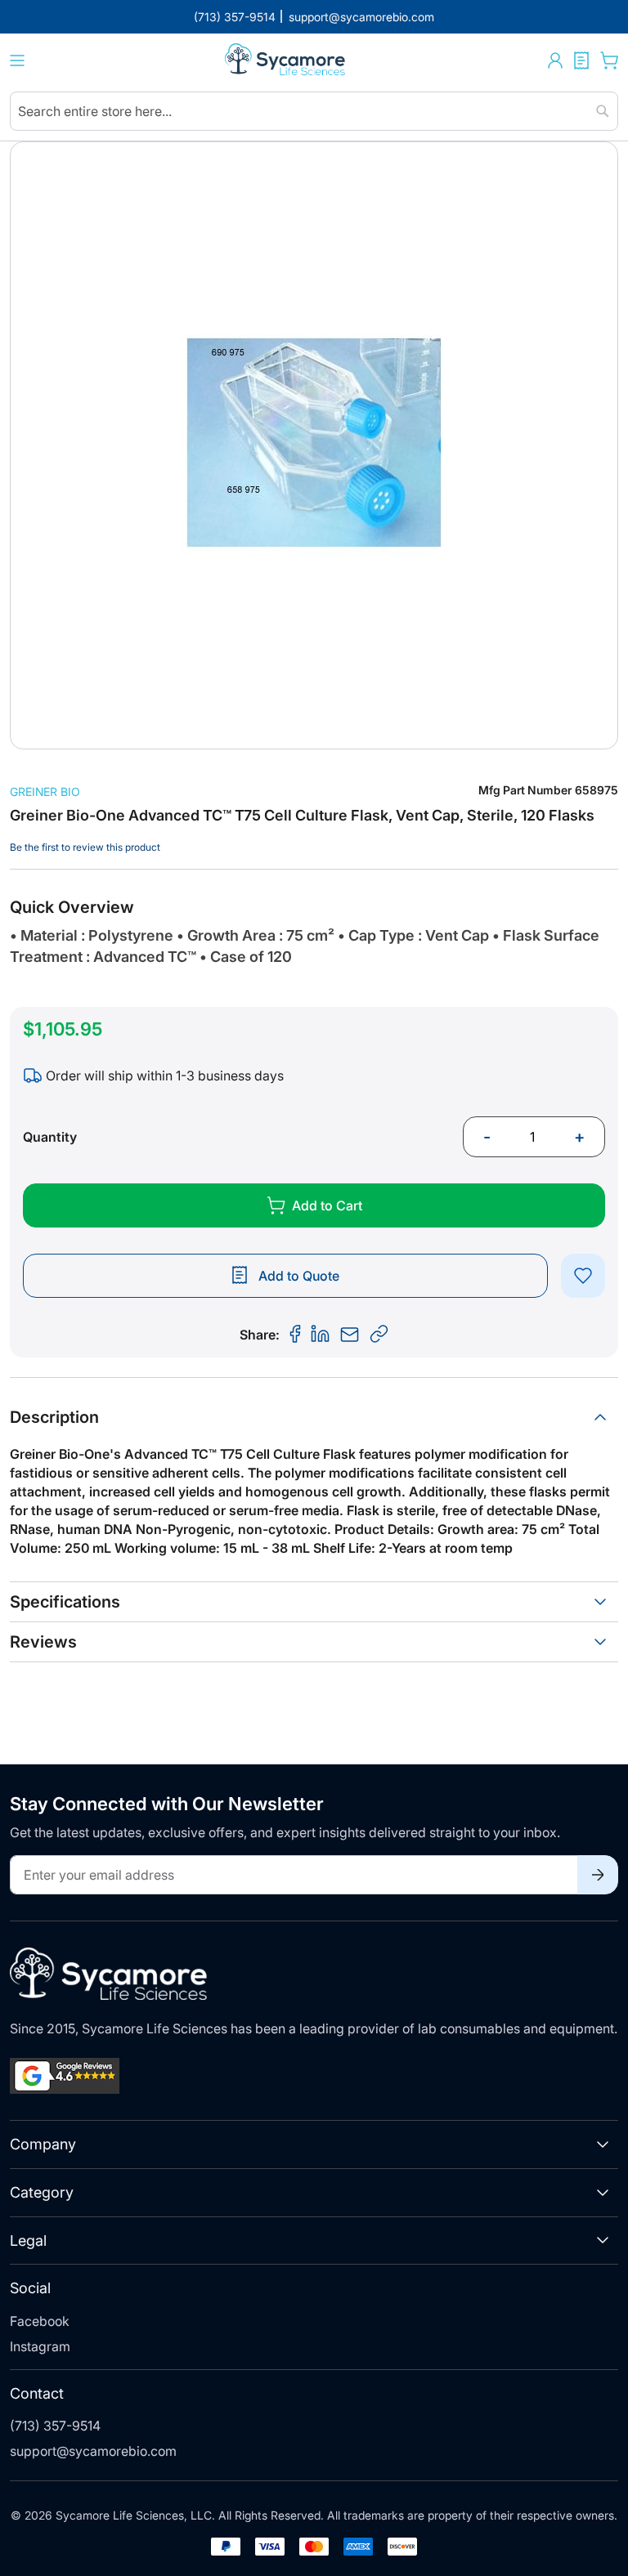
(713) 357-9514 (55, 2426)
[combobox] (314, 111)
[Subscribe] (598, 1875)
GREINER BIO (45, 792)
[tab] (314, 1417)
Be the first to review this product (85, 847)
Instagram (40, 2346)
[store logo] (286, 61)
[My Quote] (581, 60)
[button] (555, 60)
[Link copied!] (379, 1335)
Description (54, 1417)
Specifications (65, 1602)
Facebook (40, 2321)
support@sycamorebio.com (93, 2451)
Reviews (43, 1642)
